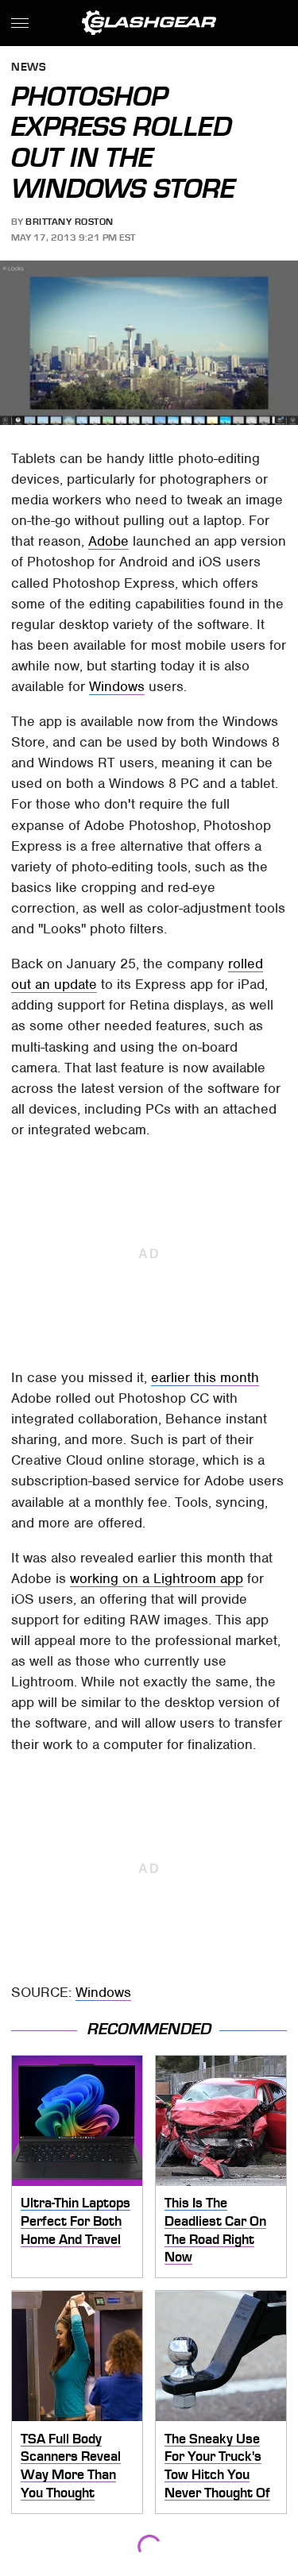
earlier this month (205, 1377)
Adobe (108, 541)
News (29, 68)
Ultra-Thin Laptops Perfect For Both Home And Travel (75, 2221)
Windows (117, 686)
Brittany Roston (70, 222)
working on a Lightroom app (157, 1578)
